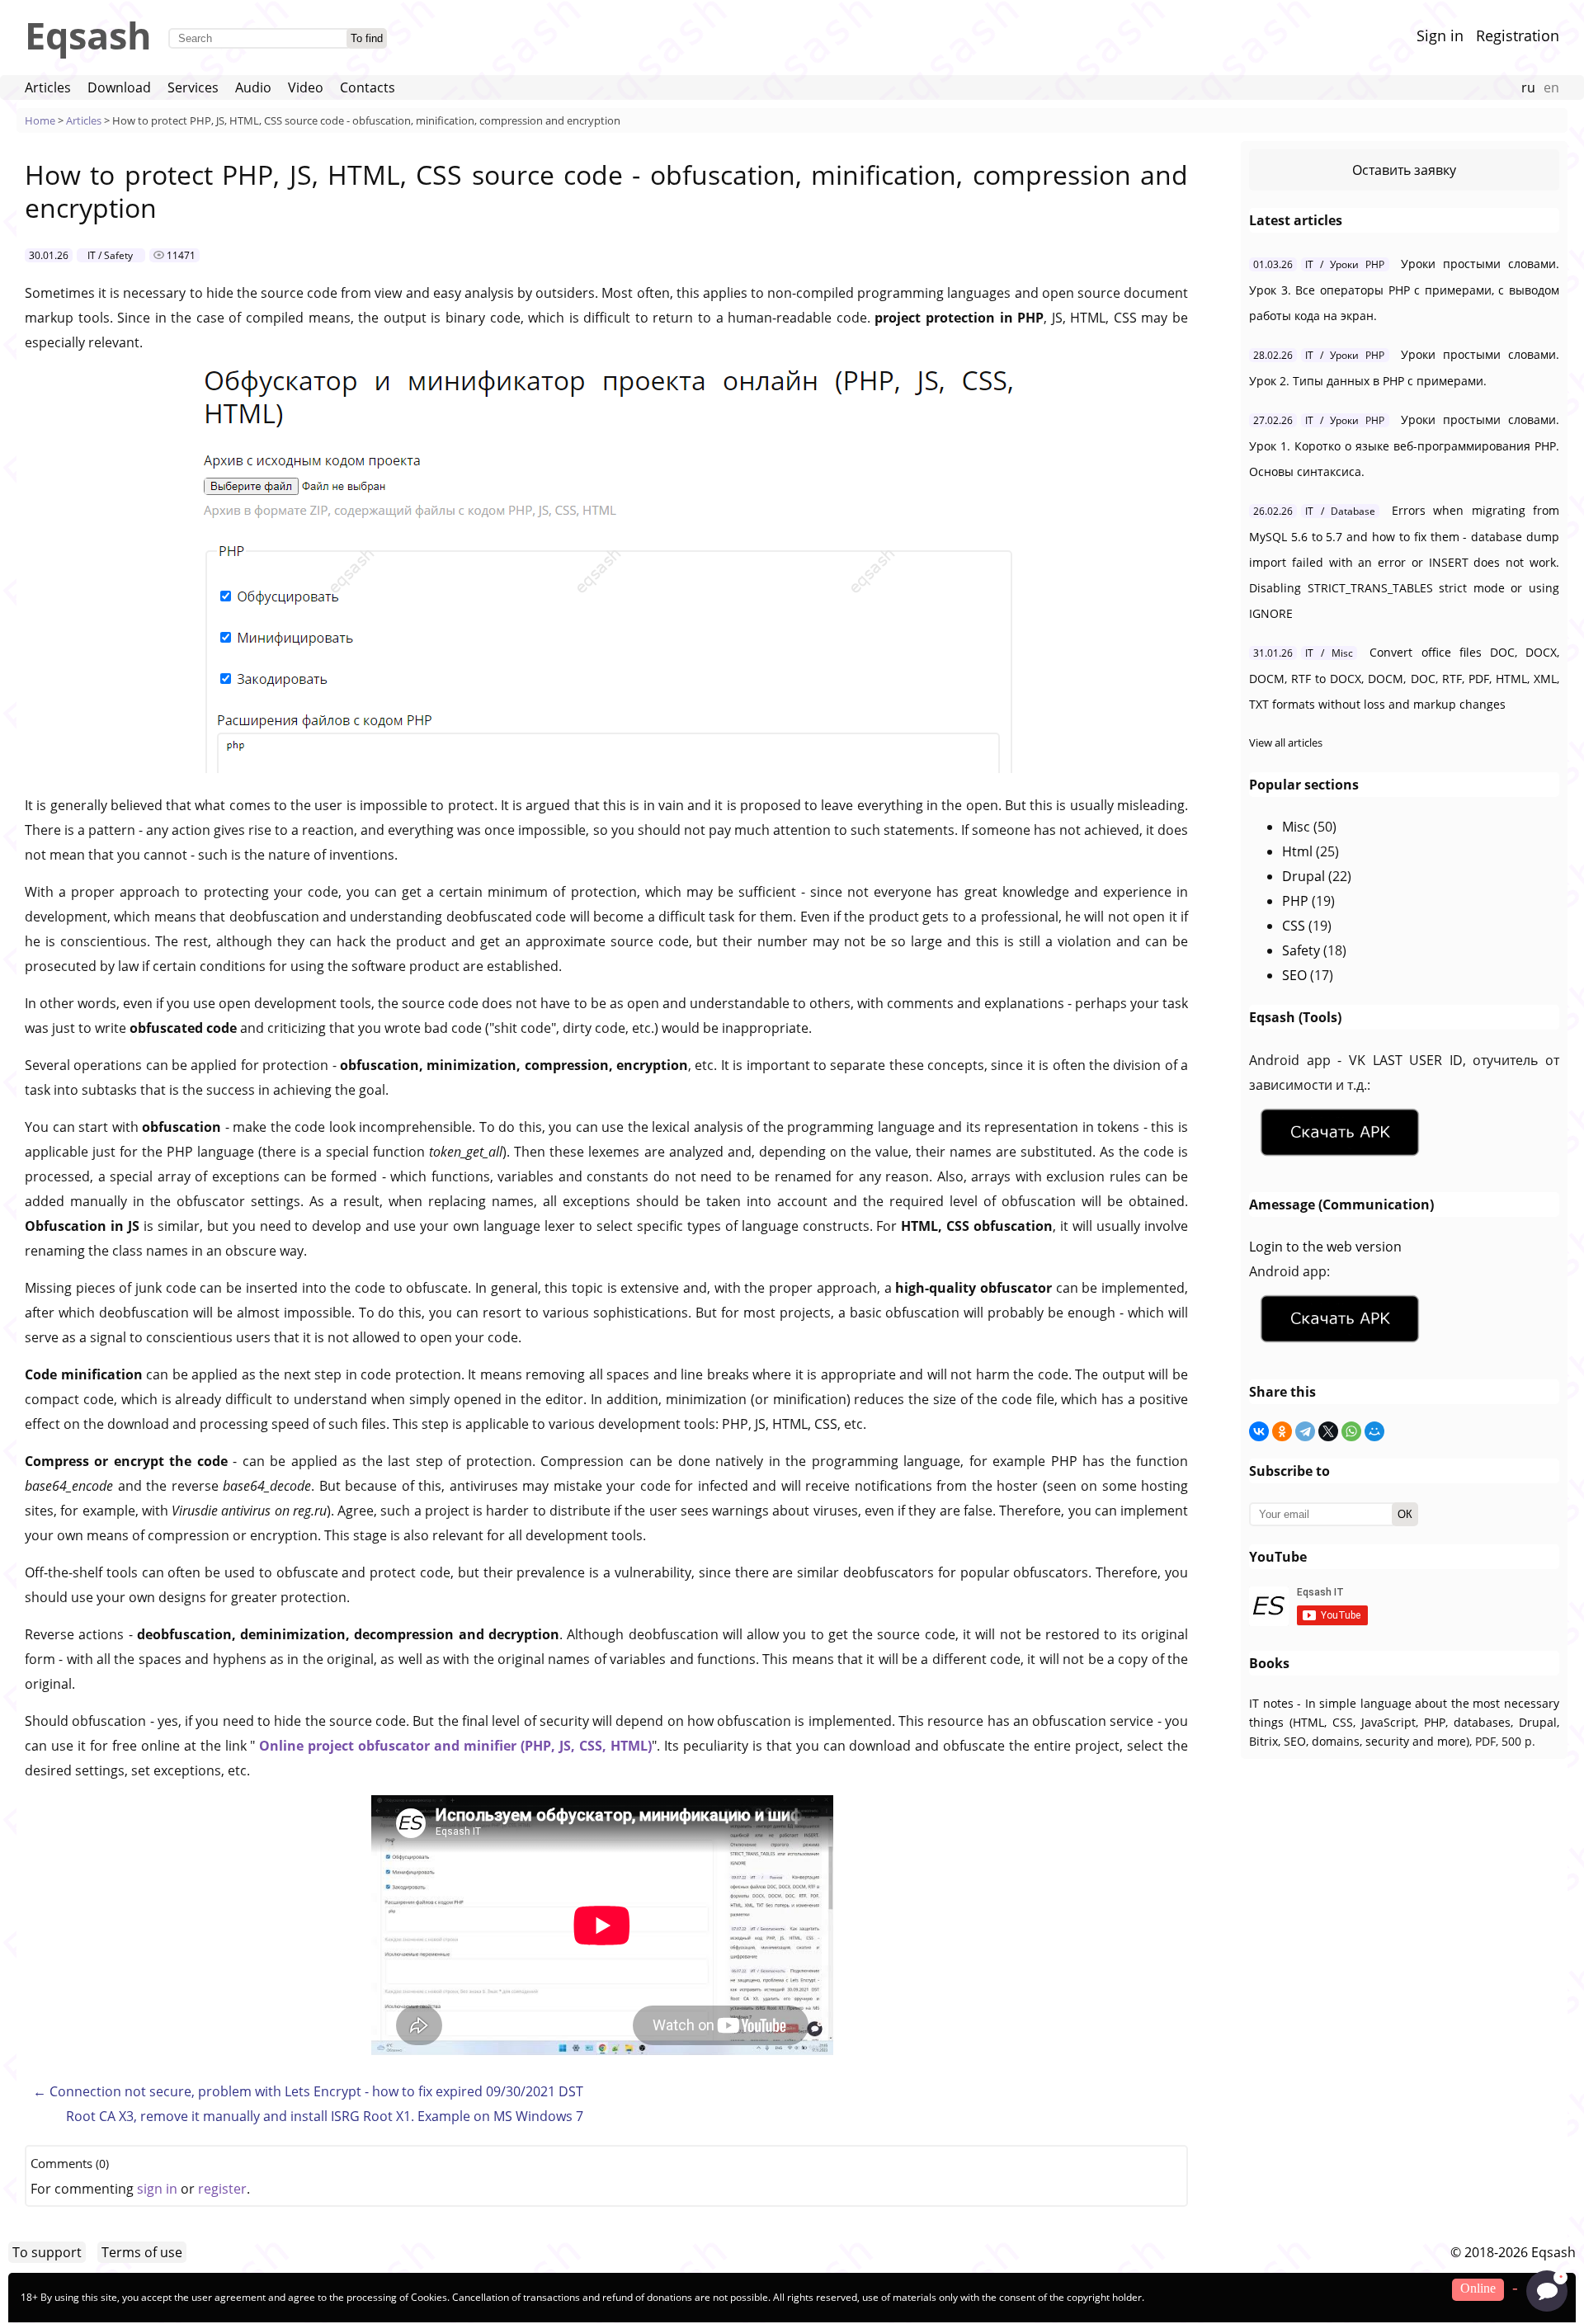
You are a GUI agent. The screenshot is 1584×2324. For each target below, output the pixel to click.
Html (1297, 851)
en (1551, 87)
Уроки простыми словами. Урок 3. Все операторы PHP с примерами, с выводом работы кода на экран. (1404, 290)
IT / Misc (1329, 653)
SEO (1294, 975)
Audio (253, 87)
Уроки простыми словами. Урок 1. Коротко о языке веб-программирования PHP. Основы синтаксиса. (1404, 445)
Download (119, 87)
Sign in (1440, 35)
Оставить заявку (1404, 170)
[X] (1328, 1431)
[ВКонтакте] (1259, 1431)
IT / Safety (110, 255)
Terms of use (142, 2252)
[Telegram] (1305, 1431)
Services (193, 87)
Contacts (368, 87)
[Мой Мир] (1374, 1431)
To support (47, 2252)
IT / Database (1340, 511)
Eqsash (88, 35)
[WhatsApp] (1351, 1431)
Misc (1296, 827)
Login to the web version (1325, 1247)
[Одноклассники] (1282, 1431)
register (222, 2189)
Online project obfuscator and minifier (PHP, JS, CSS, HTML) (453, 1746)
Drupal (1303, 876)
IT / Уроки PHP (1345, 264)
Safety (1301, 950)
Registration (1518, 35)
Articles (48, 87)
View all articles (1286, 742)
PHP (1295, 901)
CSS (1294, 926)
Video (306, 87)
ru (1528, 87)
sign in (157, 2189)
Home (40, 120)
